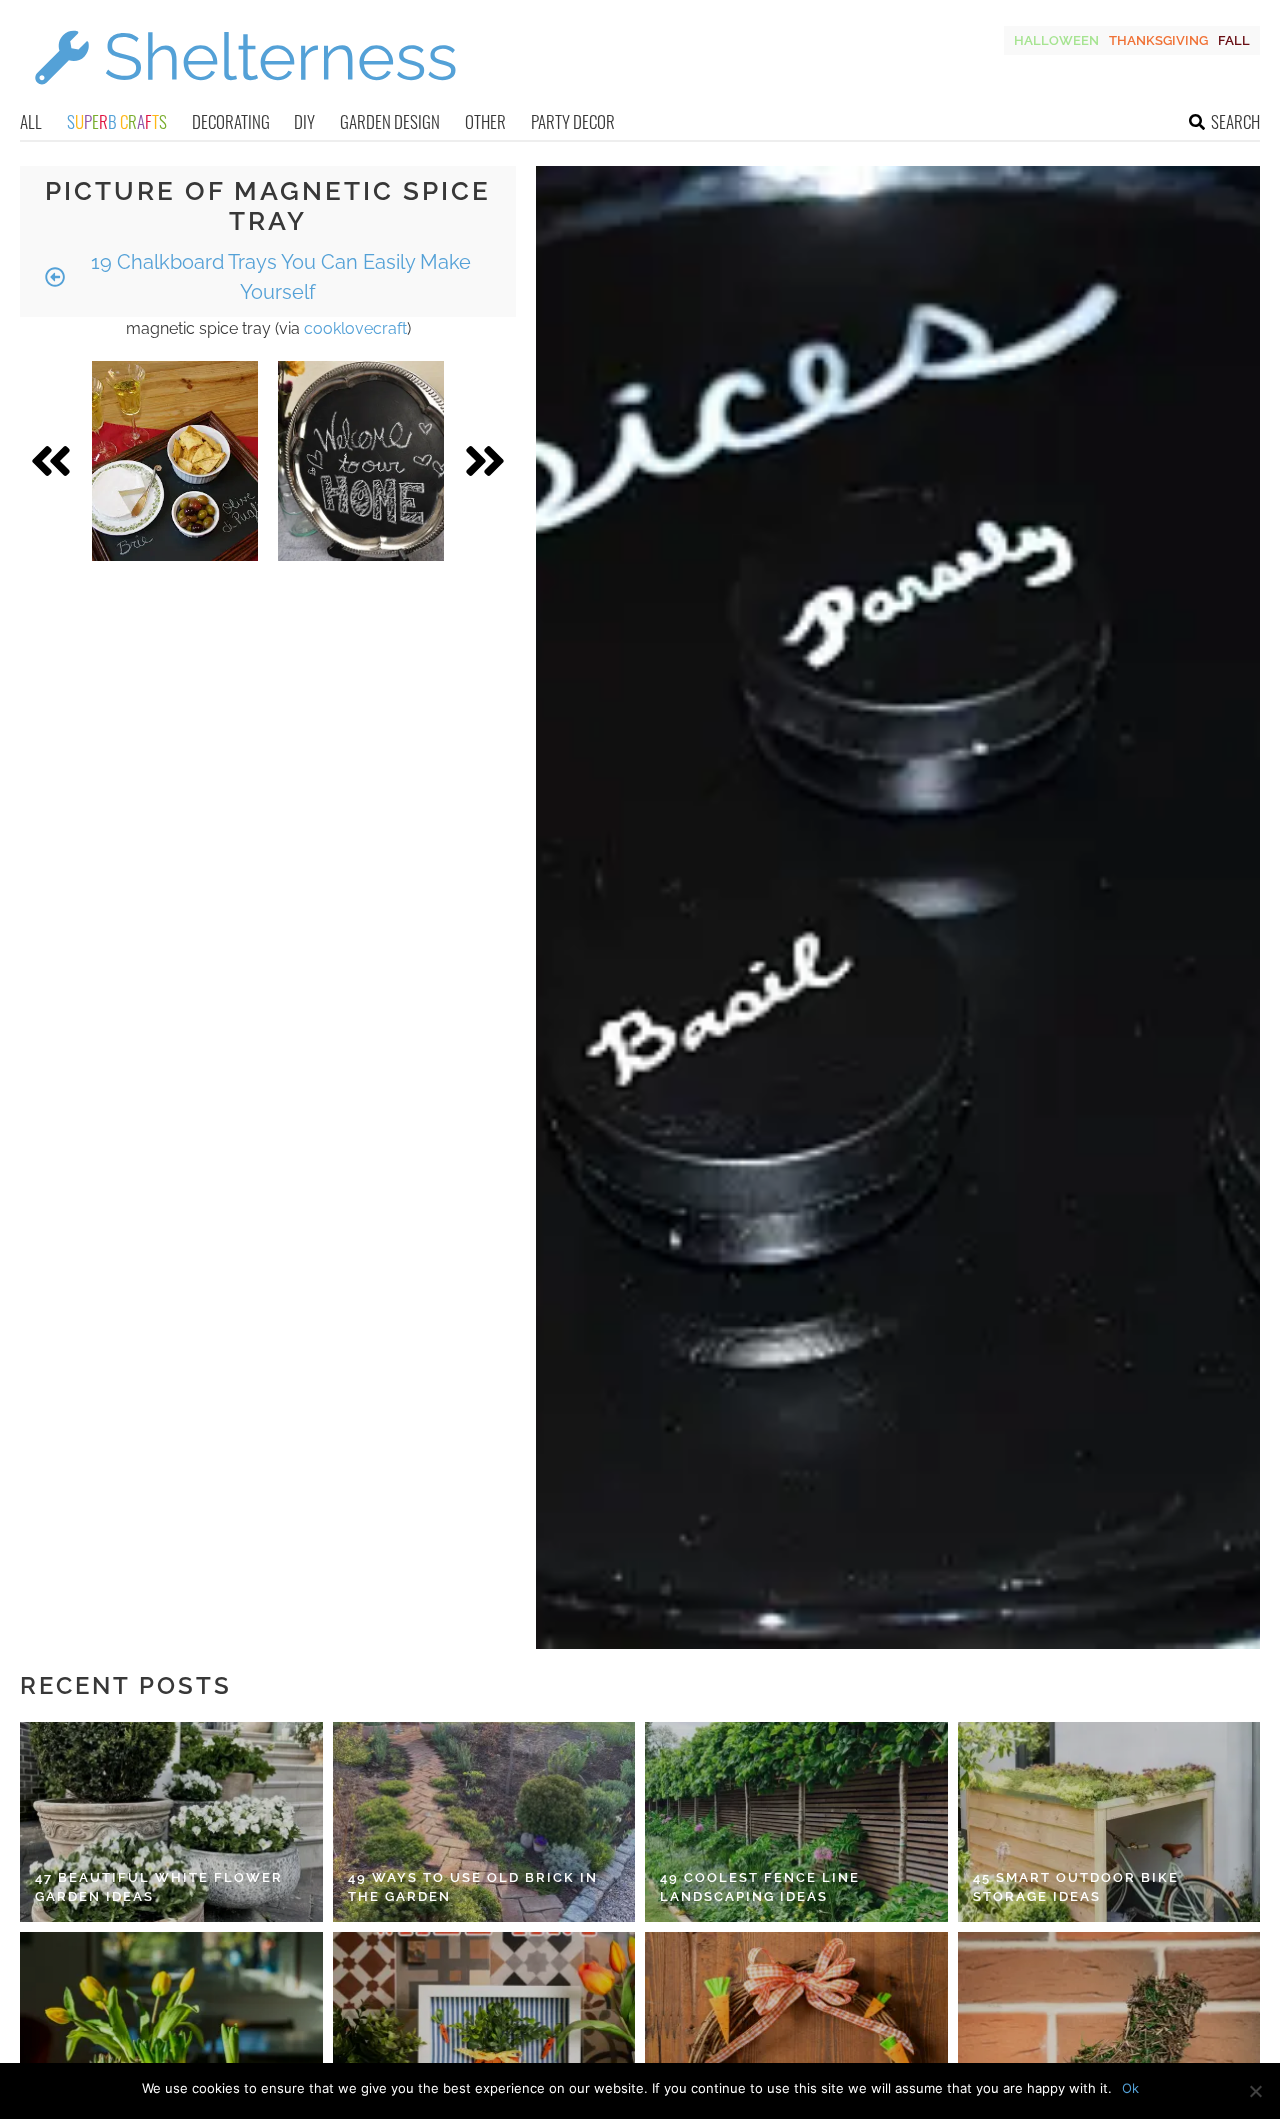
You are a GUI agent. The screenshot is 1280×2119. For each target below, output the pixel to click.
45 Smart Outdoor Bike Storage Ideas (1076, 1887)
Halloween (1056, 40)
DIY (304, 121)
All (31, 121)
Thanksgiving (1158, 40)
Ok (1130, 2088)
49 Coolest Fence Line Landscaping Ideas (760, 1887)
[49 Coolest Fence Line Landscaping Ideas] (796, 1822)
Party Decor (573, 121)
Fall (1234, 40)
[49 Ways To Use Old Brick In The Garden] (484, 1822)
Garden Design (390, 121)
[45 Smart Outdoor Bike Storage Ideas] (1109, 1822)
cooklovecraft (355, 328)
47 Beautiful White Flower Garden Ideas (159, 1887)
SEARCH (1235, 121)
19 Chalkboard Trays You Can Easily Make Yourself (278, 277)
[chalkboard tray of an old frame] (175, 461)
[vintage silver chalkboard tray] (361, 461)
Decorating (231, 121)
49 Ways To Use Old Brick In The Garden (473, 1887)
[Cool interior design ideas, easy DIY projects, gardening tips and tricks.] (245, 96)
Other (485, 121)
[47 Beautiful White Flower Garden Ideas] (171, 1822)
